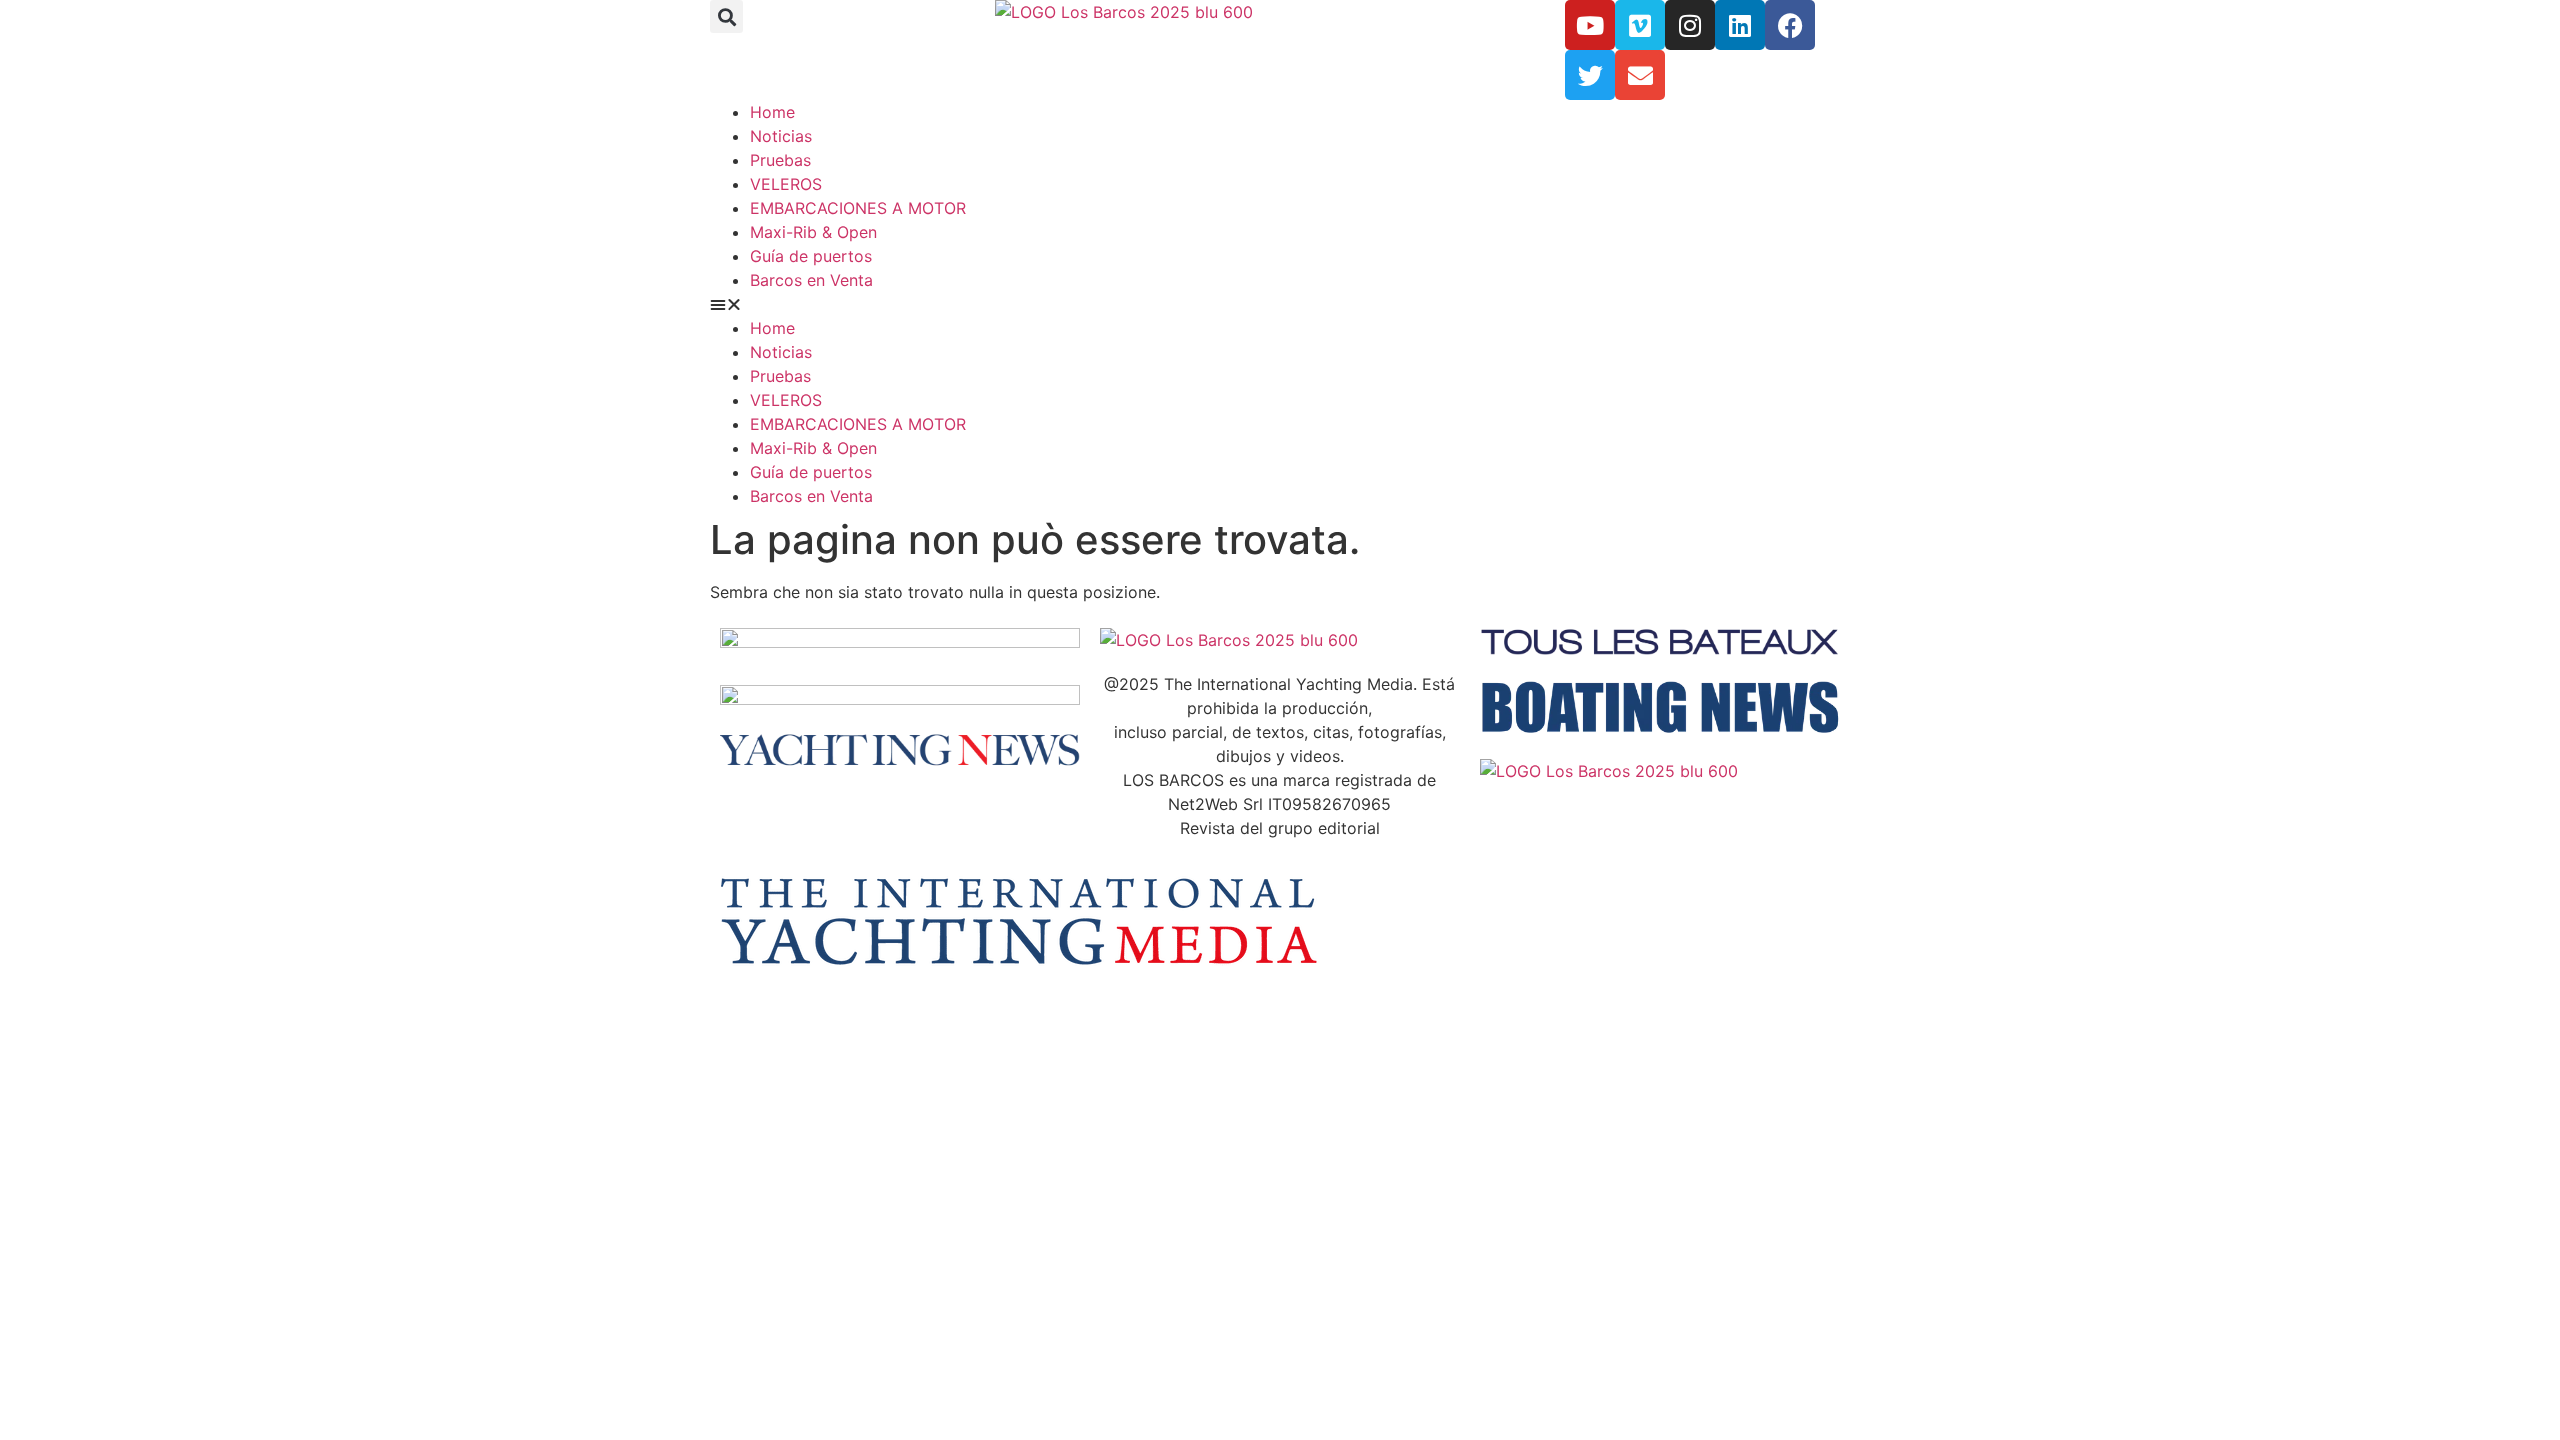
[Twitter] (1590, 75)
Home (772, 112)
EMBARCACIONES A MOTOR (858, 208)
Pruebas (780, 160)
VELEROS (786, 184)
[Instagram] (1690, 25)
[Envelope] (1640, 75)
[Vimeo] (1640, 25)
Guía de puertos (811, 256)
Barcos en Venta (811, 280)
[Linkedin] (1740, 25)
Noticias (781, 136)
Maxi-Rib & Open (813, 232)
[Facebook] (1790, 25)
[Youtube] (1590, 25)
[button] (726, 16)
